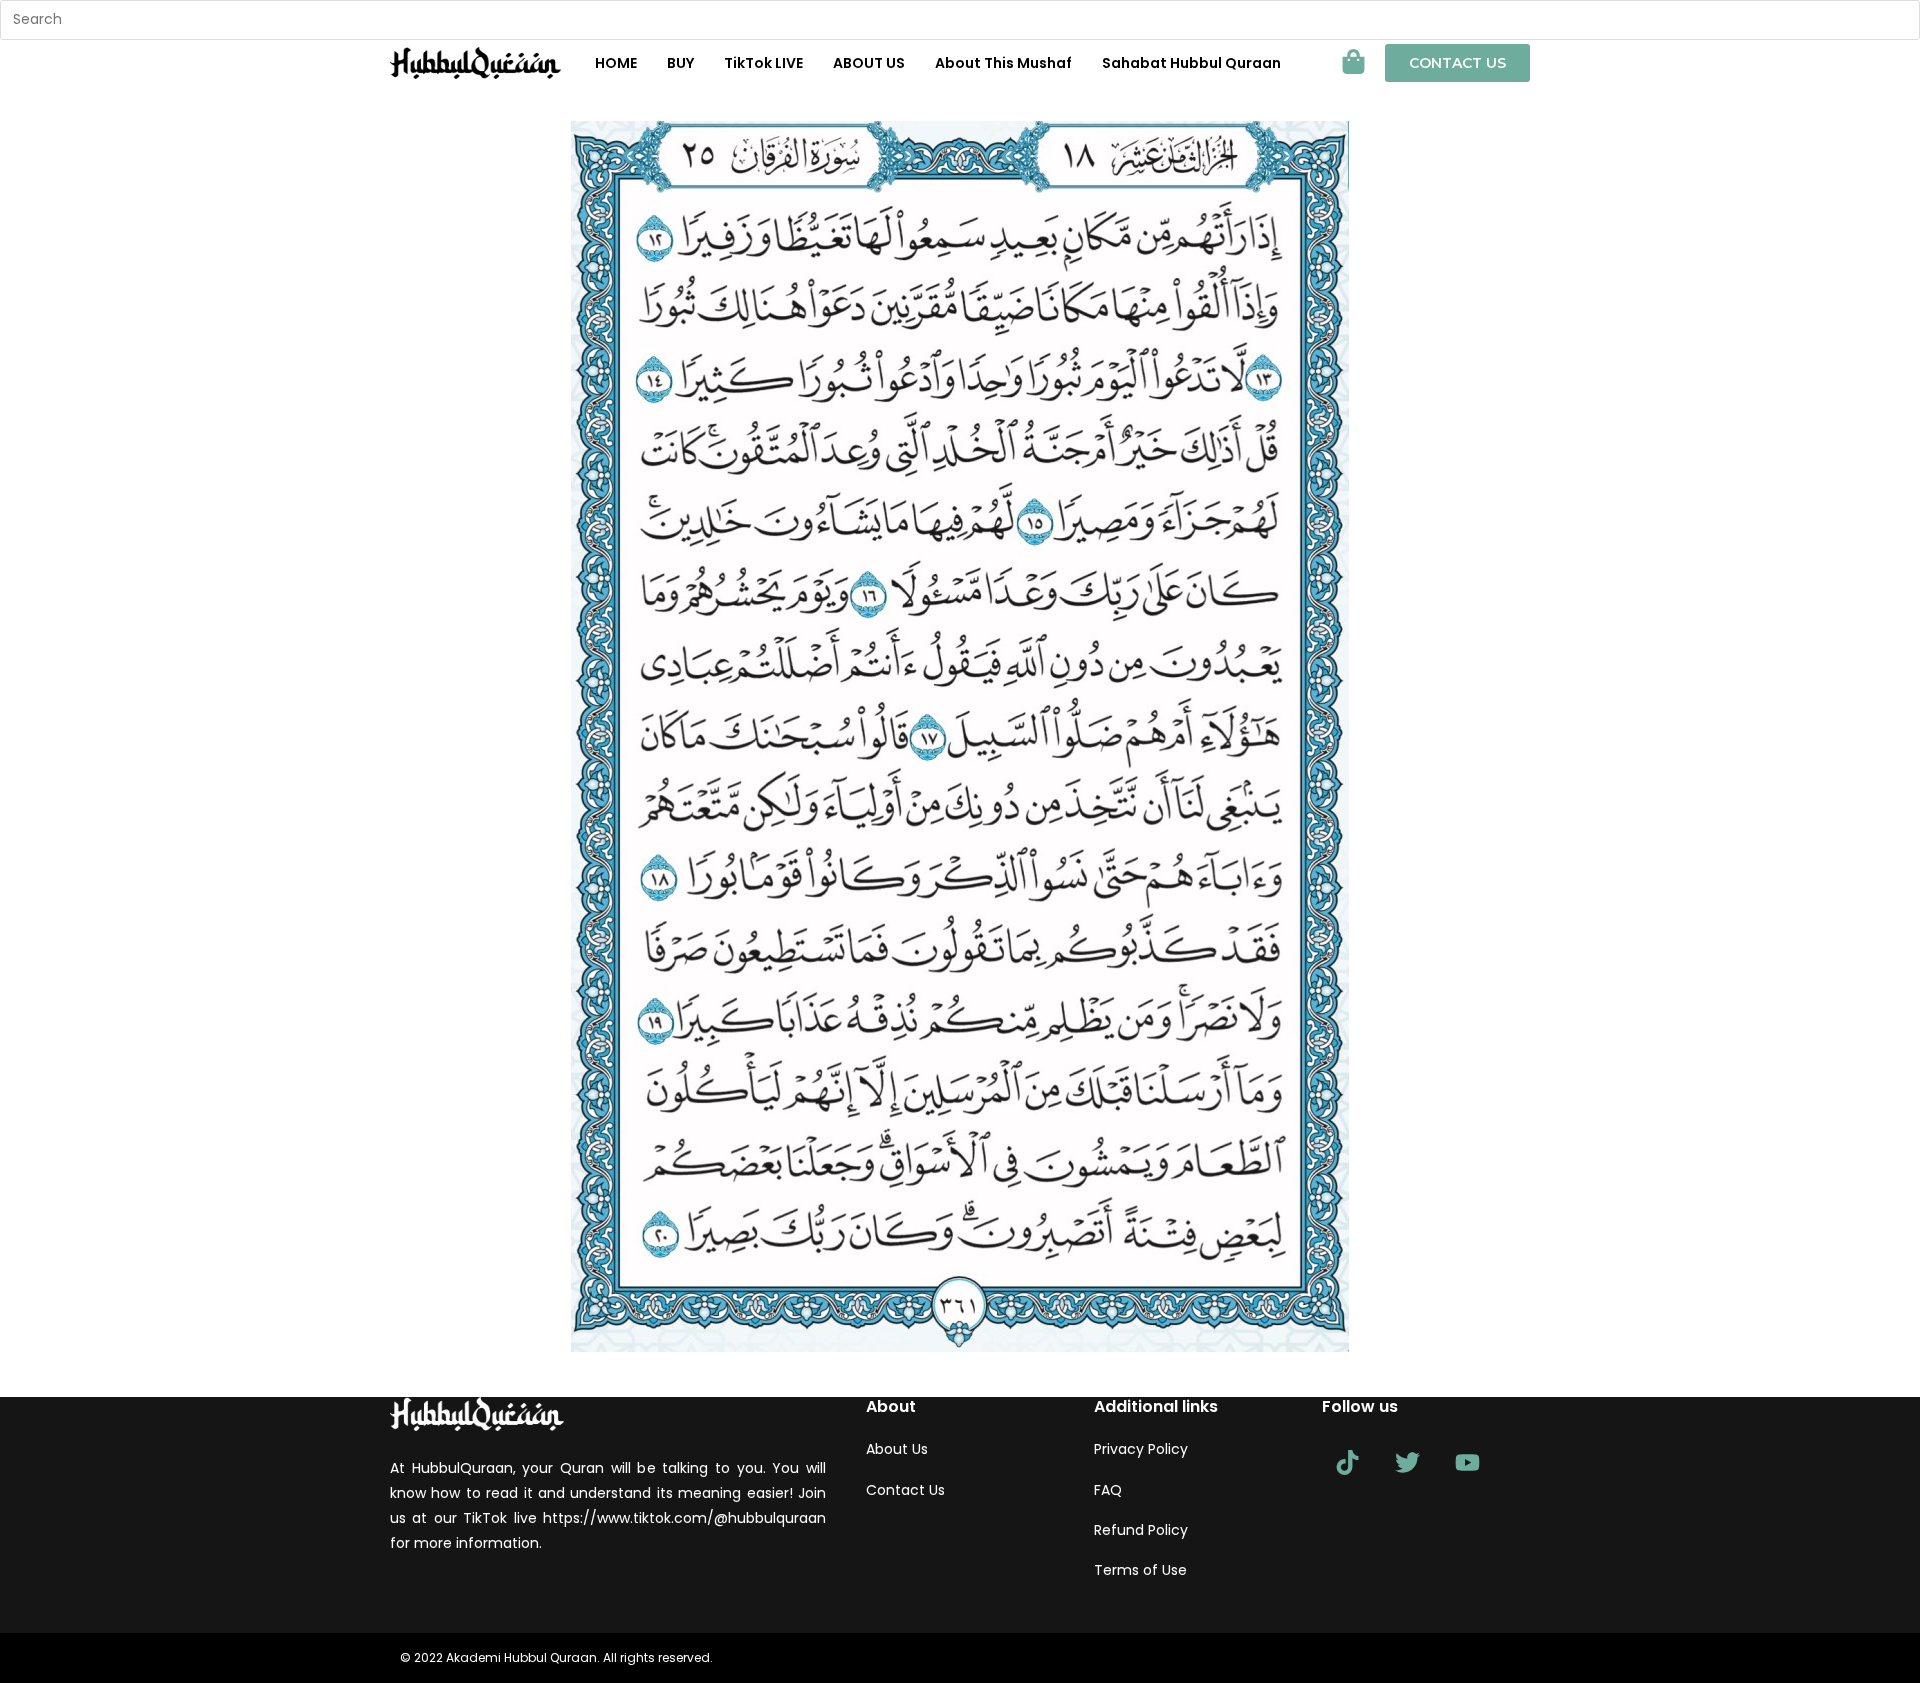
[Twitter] (1407, 1462)
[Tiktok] (1347, 1462)
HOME (616, 63)
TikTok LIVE (763, 63)
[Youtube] (1467, 1462)
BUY (680, 63)
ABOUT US (869, 63)
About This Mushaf (1003, 63)
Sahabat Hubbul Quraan (1191, 63)
